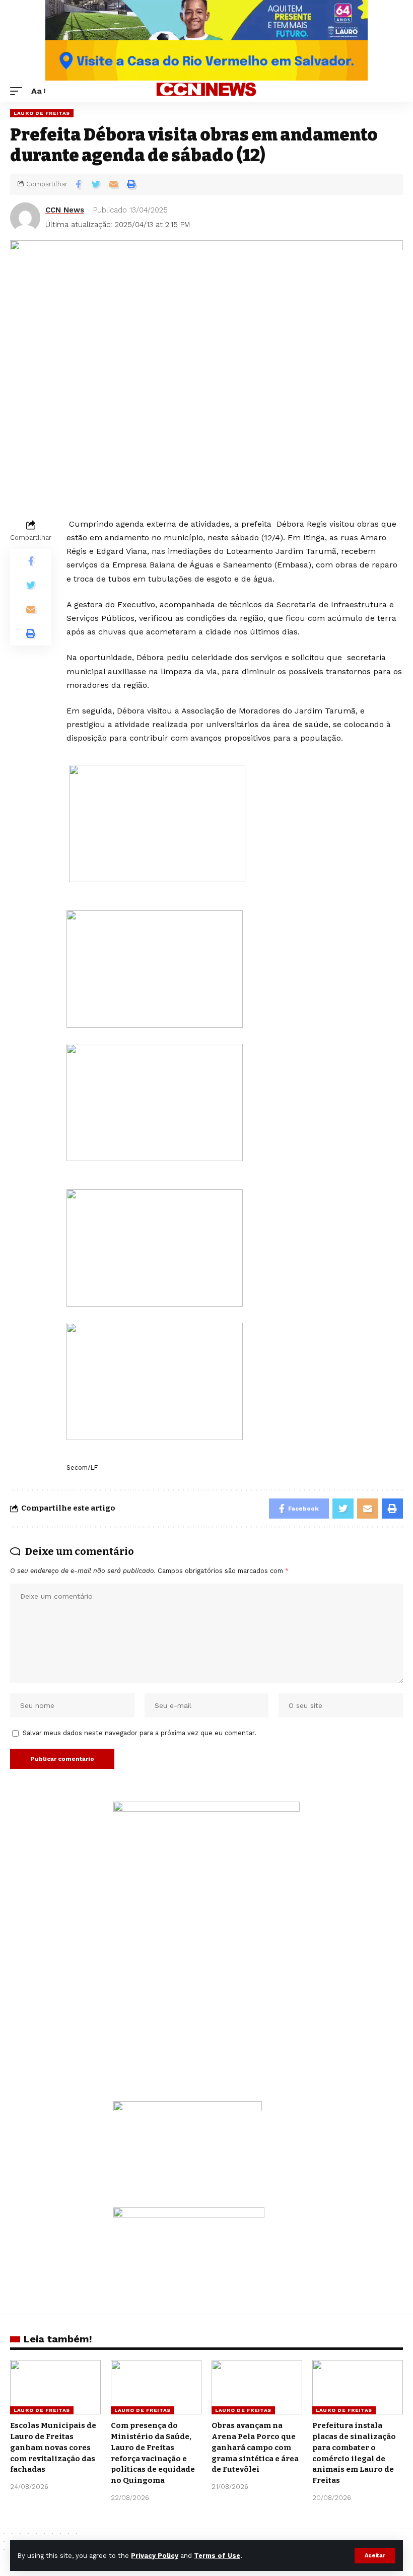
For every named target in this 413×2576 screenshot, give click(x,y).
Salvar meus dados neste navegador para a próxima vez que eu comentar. (140, 1733)
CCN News (65, 210)
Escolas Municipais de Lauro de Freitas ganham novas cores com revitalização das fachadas (53, 2447)
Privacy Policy (155, 2556)
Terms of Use (217, 2556)
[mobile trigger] (19, 91)
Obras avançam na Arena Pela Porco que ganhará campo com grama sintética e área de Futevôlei (255, 2447)
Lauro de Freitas (42, 113)
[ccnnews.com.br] (206, 91)
